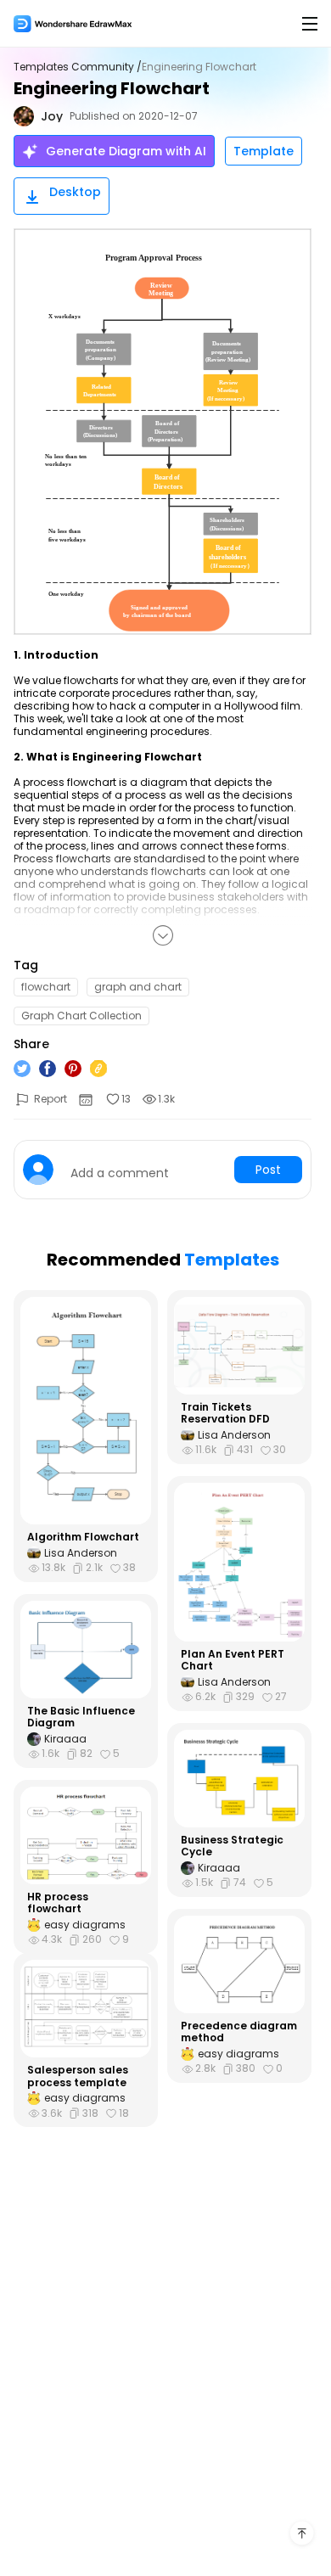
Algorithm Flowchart (83, 1537)
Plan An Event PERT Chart (233, 1661)
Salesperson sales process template (78, 2077)
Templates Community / (78, 67)
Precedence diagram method (239, 2032)
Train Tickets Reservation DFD (225, 1414)
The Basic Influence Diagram (81, 1717)
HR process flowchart (58, 1903)
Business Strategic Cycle (232, 1846)
